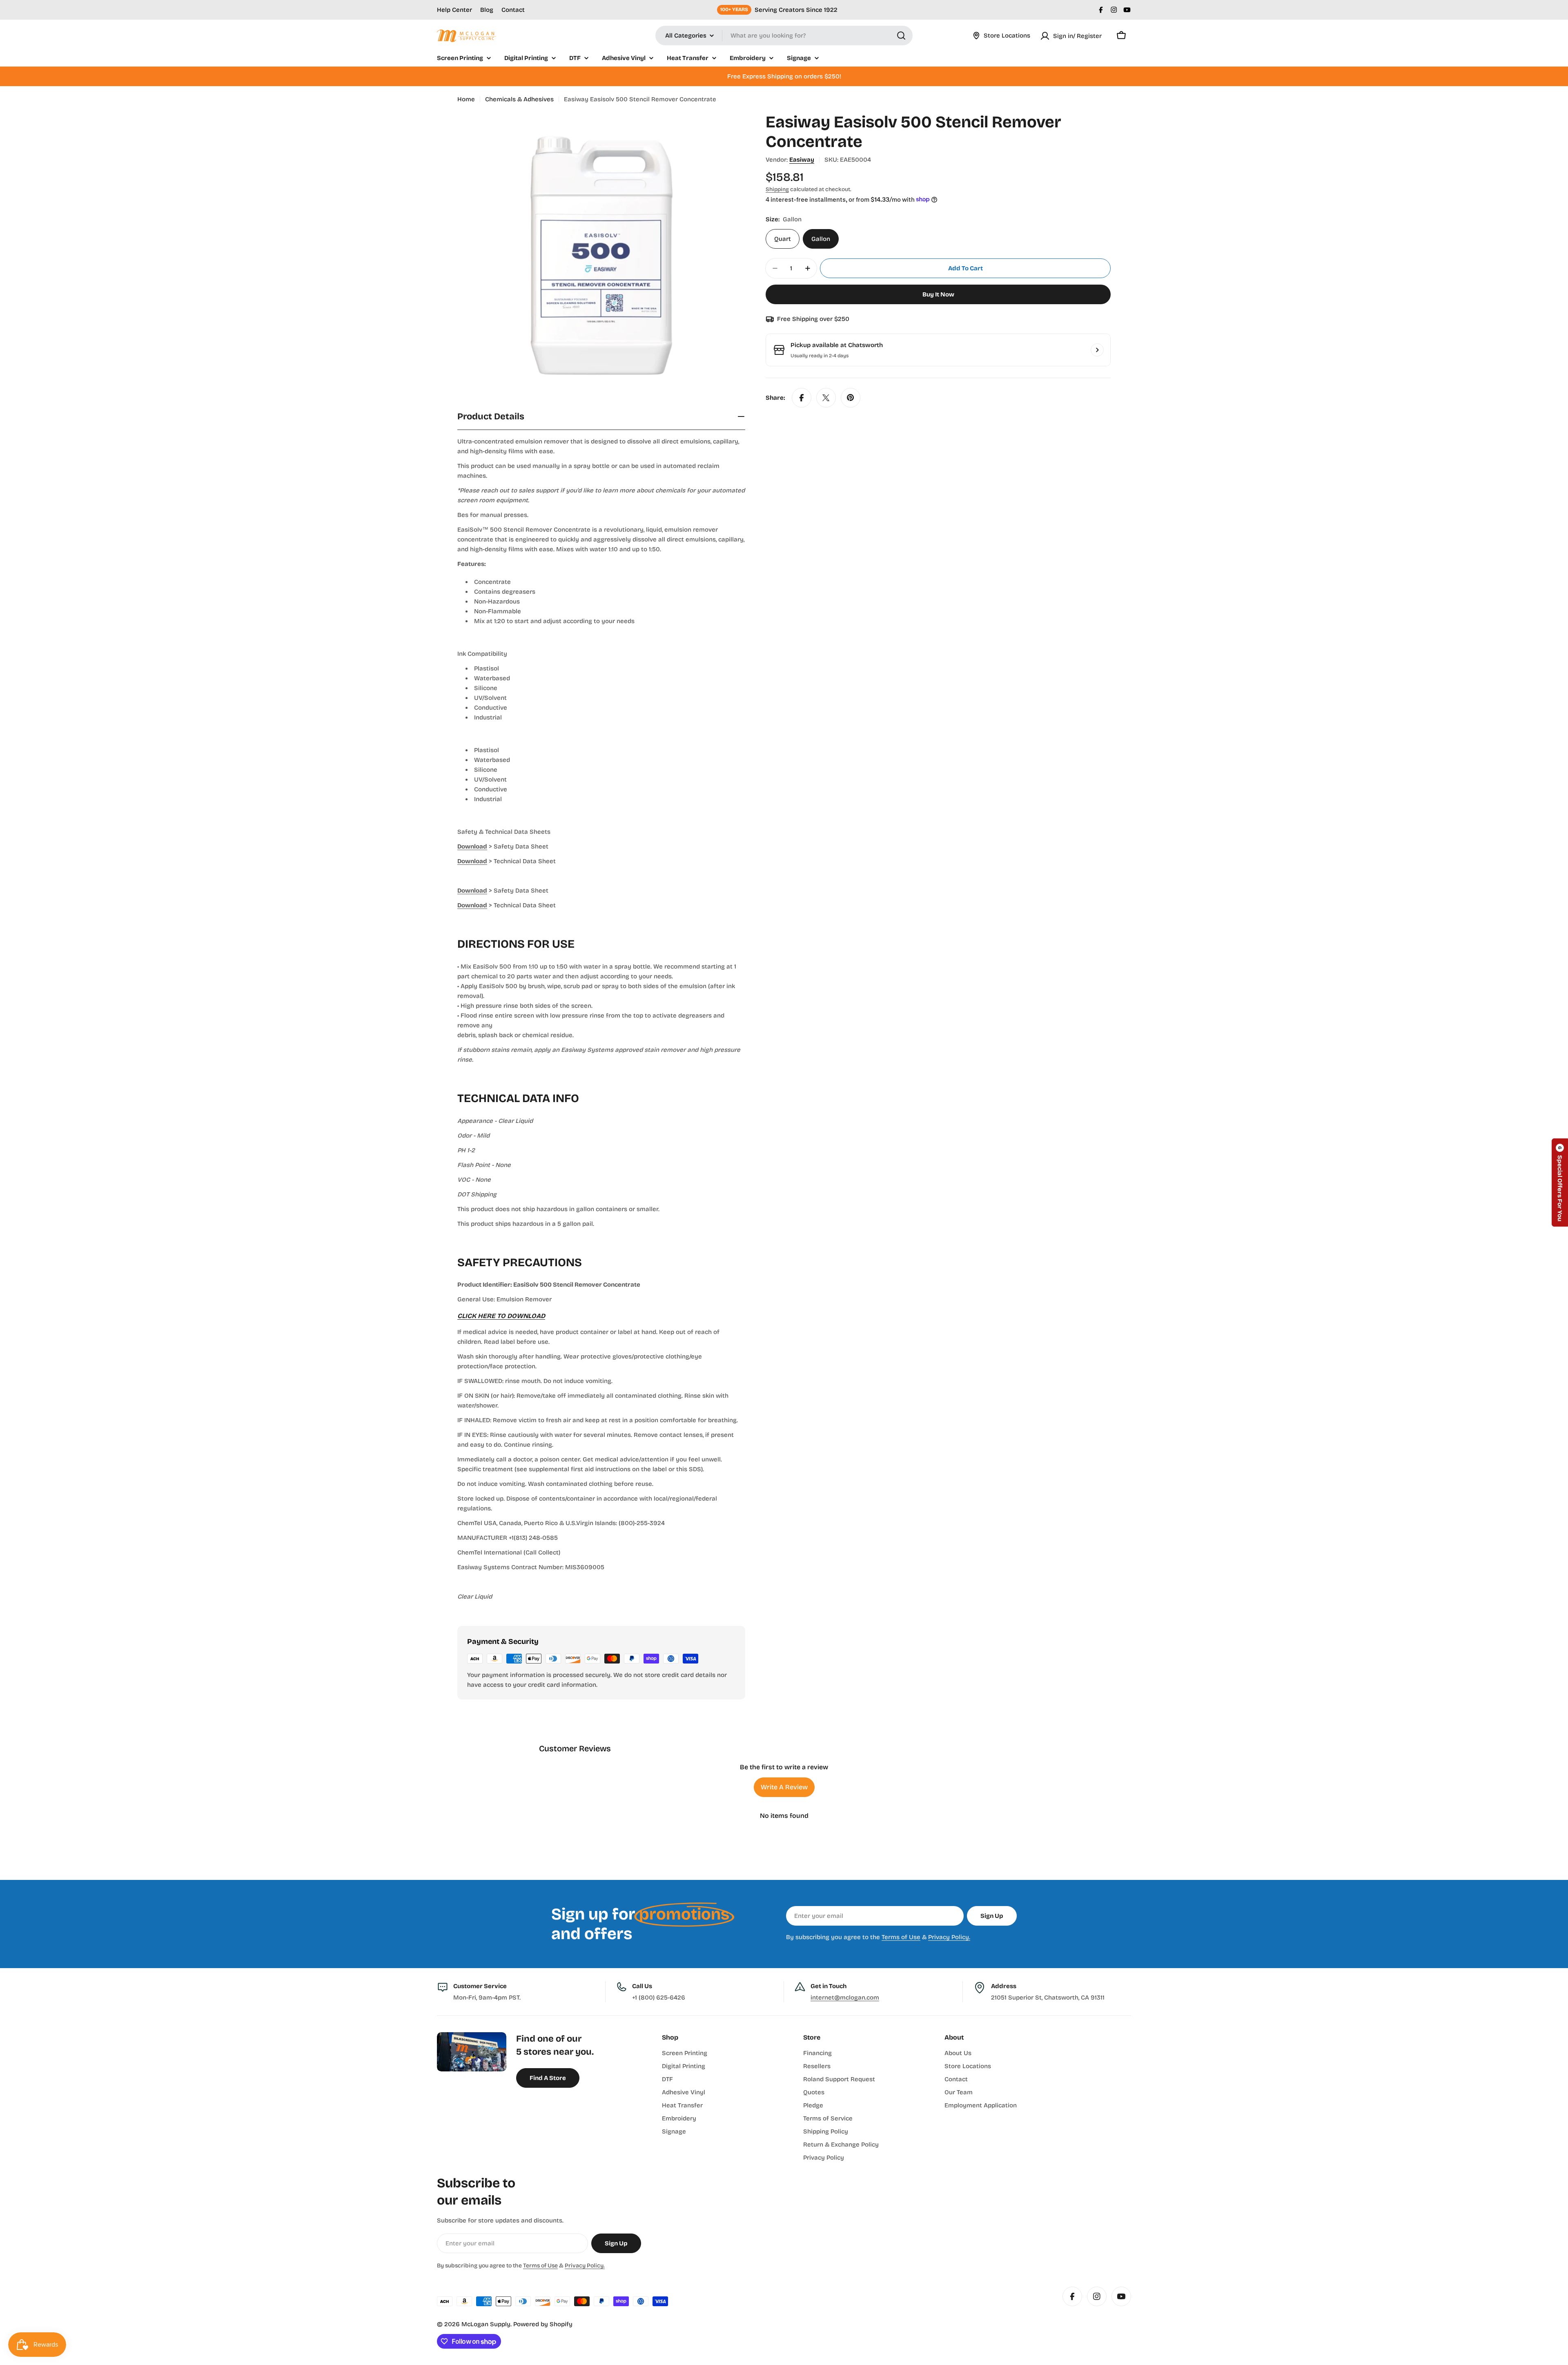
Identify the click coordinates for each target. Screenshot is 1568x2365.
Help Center (454, 10)
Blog (487, 10)
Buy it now (938, 294)
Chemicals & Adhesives (519, 99)
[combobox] (784, 36)
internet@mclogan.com (845, 1998)
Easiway (802, 160)
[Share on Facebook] (802, 398)
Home (466, 99)
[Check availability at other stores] (1097, 350)
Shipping (777, 189)
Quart (783, 239)
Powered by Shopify (543, 2324)
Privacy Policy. (949, 1937)
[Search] (901, 36)
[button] (1560, 1182)
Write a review (784, 1787)
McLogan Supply (486, 2324)
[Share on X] (826, 398)
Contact (513, 10)
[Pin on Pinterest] (851, 398)
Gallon (821, 239)
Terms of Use (901, 1937)
